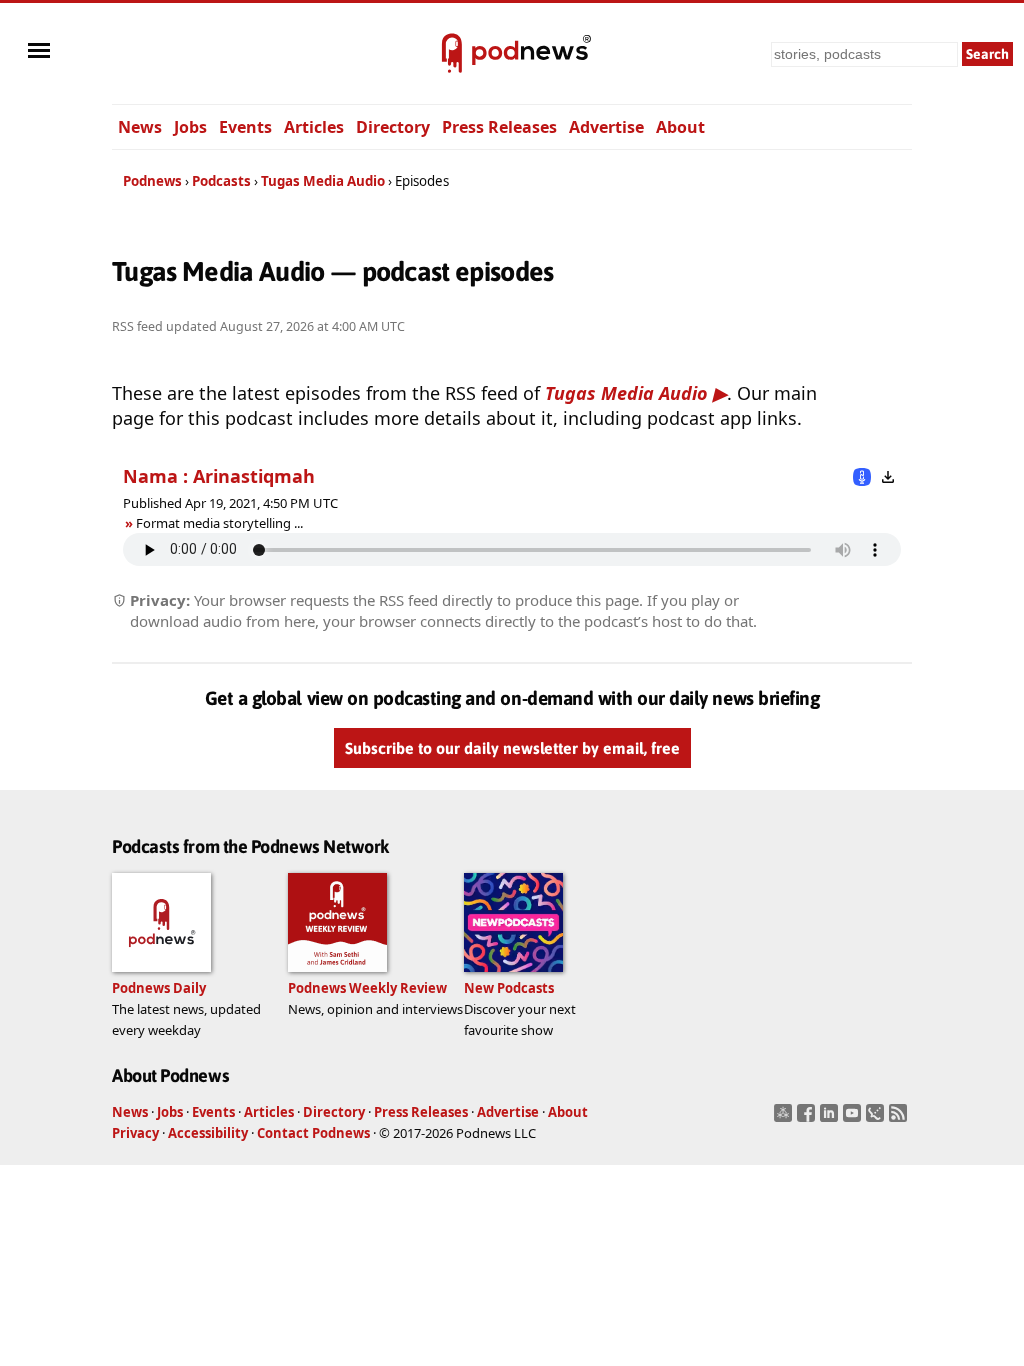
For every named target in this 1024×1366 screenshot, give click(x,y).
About (680, 127)
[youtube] (854, 1119)
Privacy (135, 1133)
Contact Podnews (313, 1133)
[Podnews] (452, 54)
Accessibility (208, 1133)
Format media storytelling (213, 523)
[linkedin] (831, 1119)
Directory (393, 127)
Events (245, 127)
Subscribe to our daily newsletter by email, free (512, 748)
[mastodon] (785, 1119)
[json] (877, 1119)
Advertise (606, 127)
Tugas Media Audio (323, 181)
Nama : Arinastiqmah (219, 476)
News (140, 127)
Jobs (190, 127)
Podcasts (221, 181)
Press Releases (499, 127)
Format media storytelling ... (219, 523)
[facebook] (808, 1119)
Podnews (152, 181)
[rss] (900, 1119)
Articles (314, 127)
